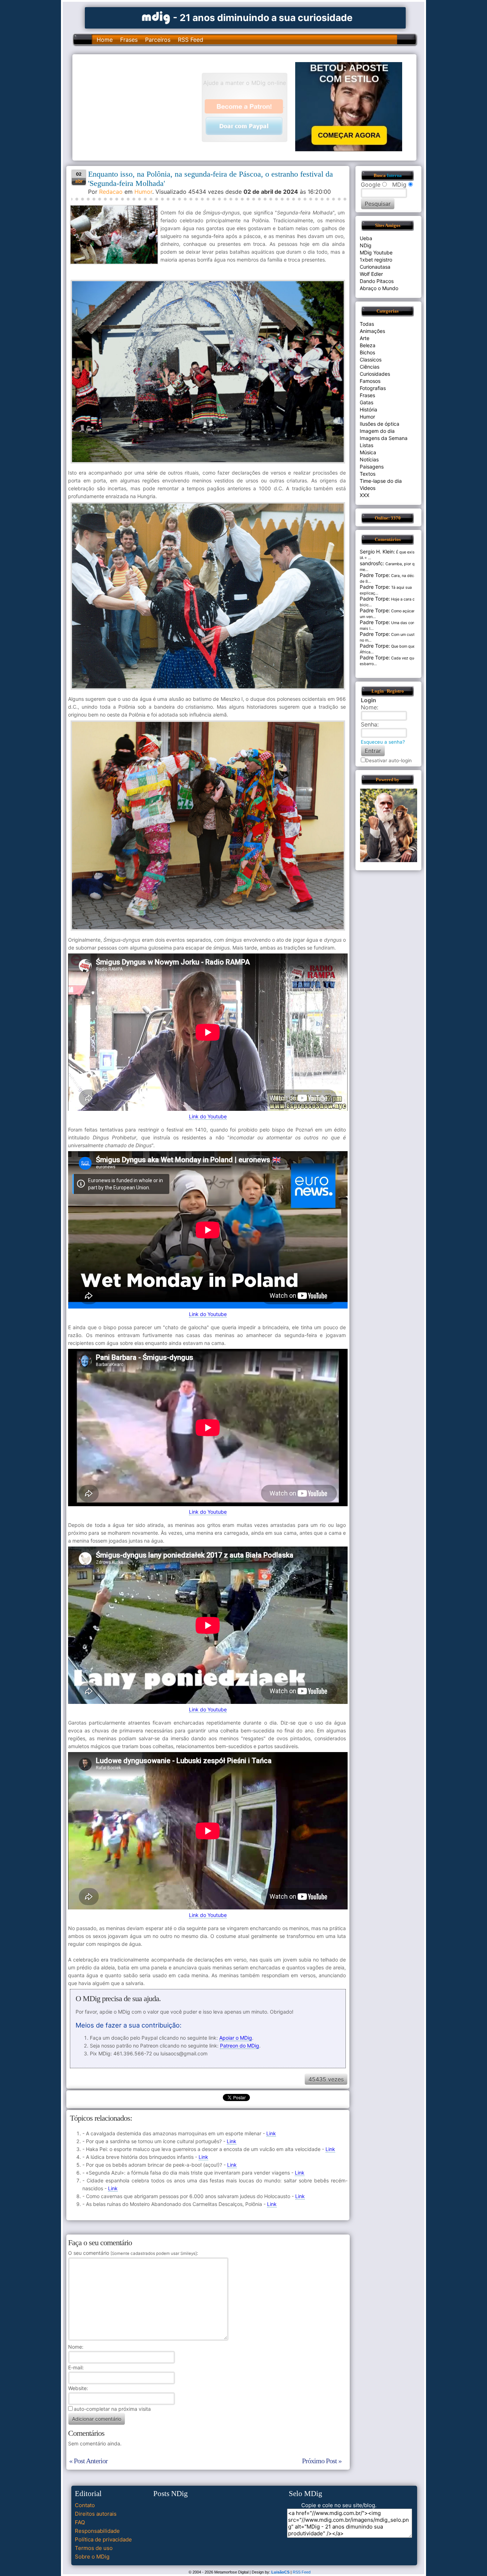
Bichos (367, 352)
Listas (366, 445)
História (368, 409)
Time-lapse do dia (381, 481)
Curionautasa (375, 267)
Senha (369, 724)
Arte (365, 338)
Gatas (366, 402)
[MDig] (156, 17)
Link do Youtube (208, 1116)
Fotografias (373, 388)
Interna (394, 176)
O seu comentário (132, 2253)
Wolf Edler (371, 274)
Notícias (369, 459)
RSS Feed (191, 40)
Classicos (371, 360)
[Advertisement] (140, 107)
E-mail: (76, 2367)
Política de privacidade (103, 2539)
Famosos (370, 381)
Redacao (111, 192)
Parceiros (158, 40)
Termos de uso (94, 2548)
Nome (75, 2347)
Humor (143, 192)
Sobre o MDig (92, 2557)
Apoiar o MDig (236, 2038)
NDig (366, 245)
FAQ (80, 2522)
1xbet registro (376, 260)
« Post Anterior (88, 2461)
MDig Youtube (376, 252)
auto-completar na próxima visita (112, 2409)
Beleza (368, 345)
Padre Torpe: (375, 575)
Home (105, 40)
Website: (78, 2388)
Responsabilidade (97, 2531)
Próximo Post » (322, 2461)
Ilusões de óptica (380, 424)
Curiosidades (375, 374)
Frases (129, 40)
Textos (368, 474)
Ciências (370, 367)
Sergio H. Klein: (377, 551)
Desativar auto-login (389, 760)
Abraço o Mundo (379, 288)
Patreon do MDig (240, 2046)
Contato (85, 2505)
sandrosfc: (372, 563)
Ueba (366, 238)
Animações (372, 331)
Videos (368, 488)
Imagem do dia (377, 431)
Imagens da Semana (384, 438)
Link (271, 2133)
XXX (365, 495)
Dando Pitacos (377, 281)
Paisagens (372, 467)
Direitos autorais (96, 2514)
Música (368, 452)
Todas (367, 324)
